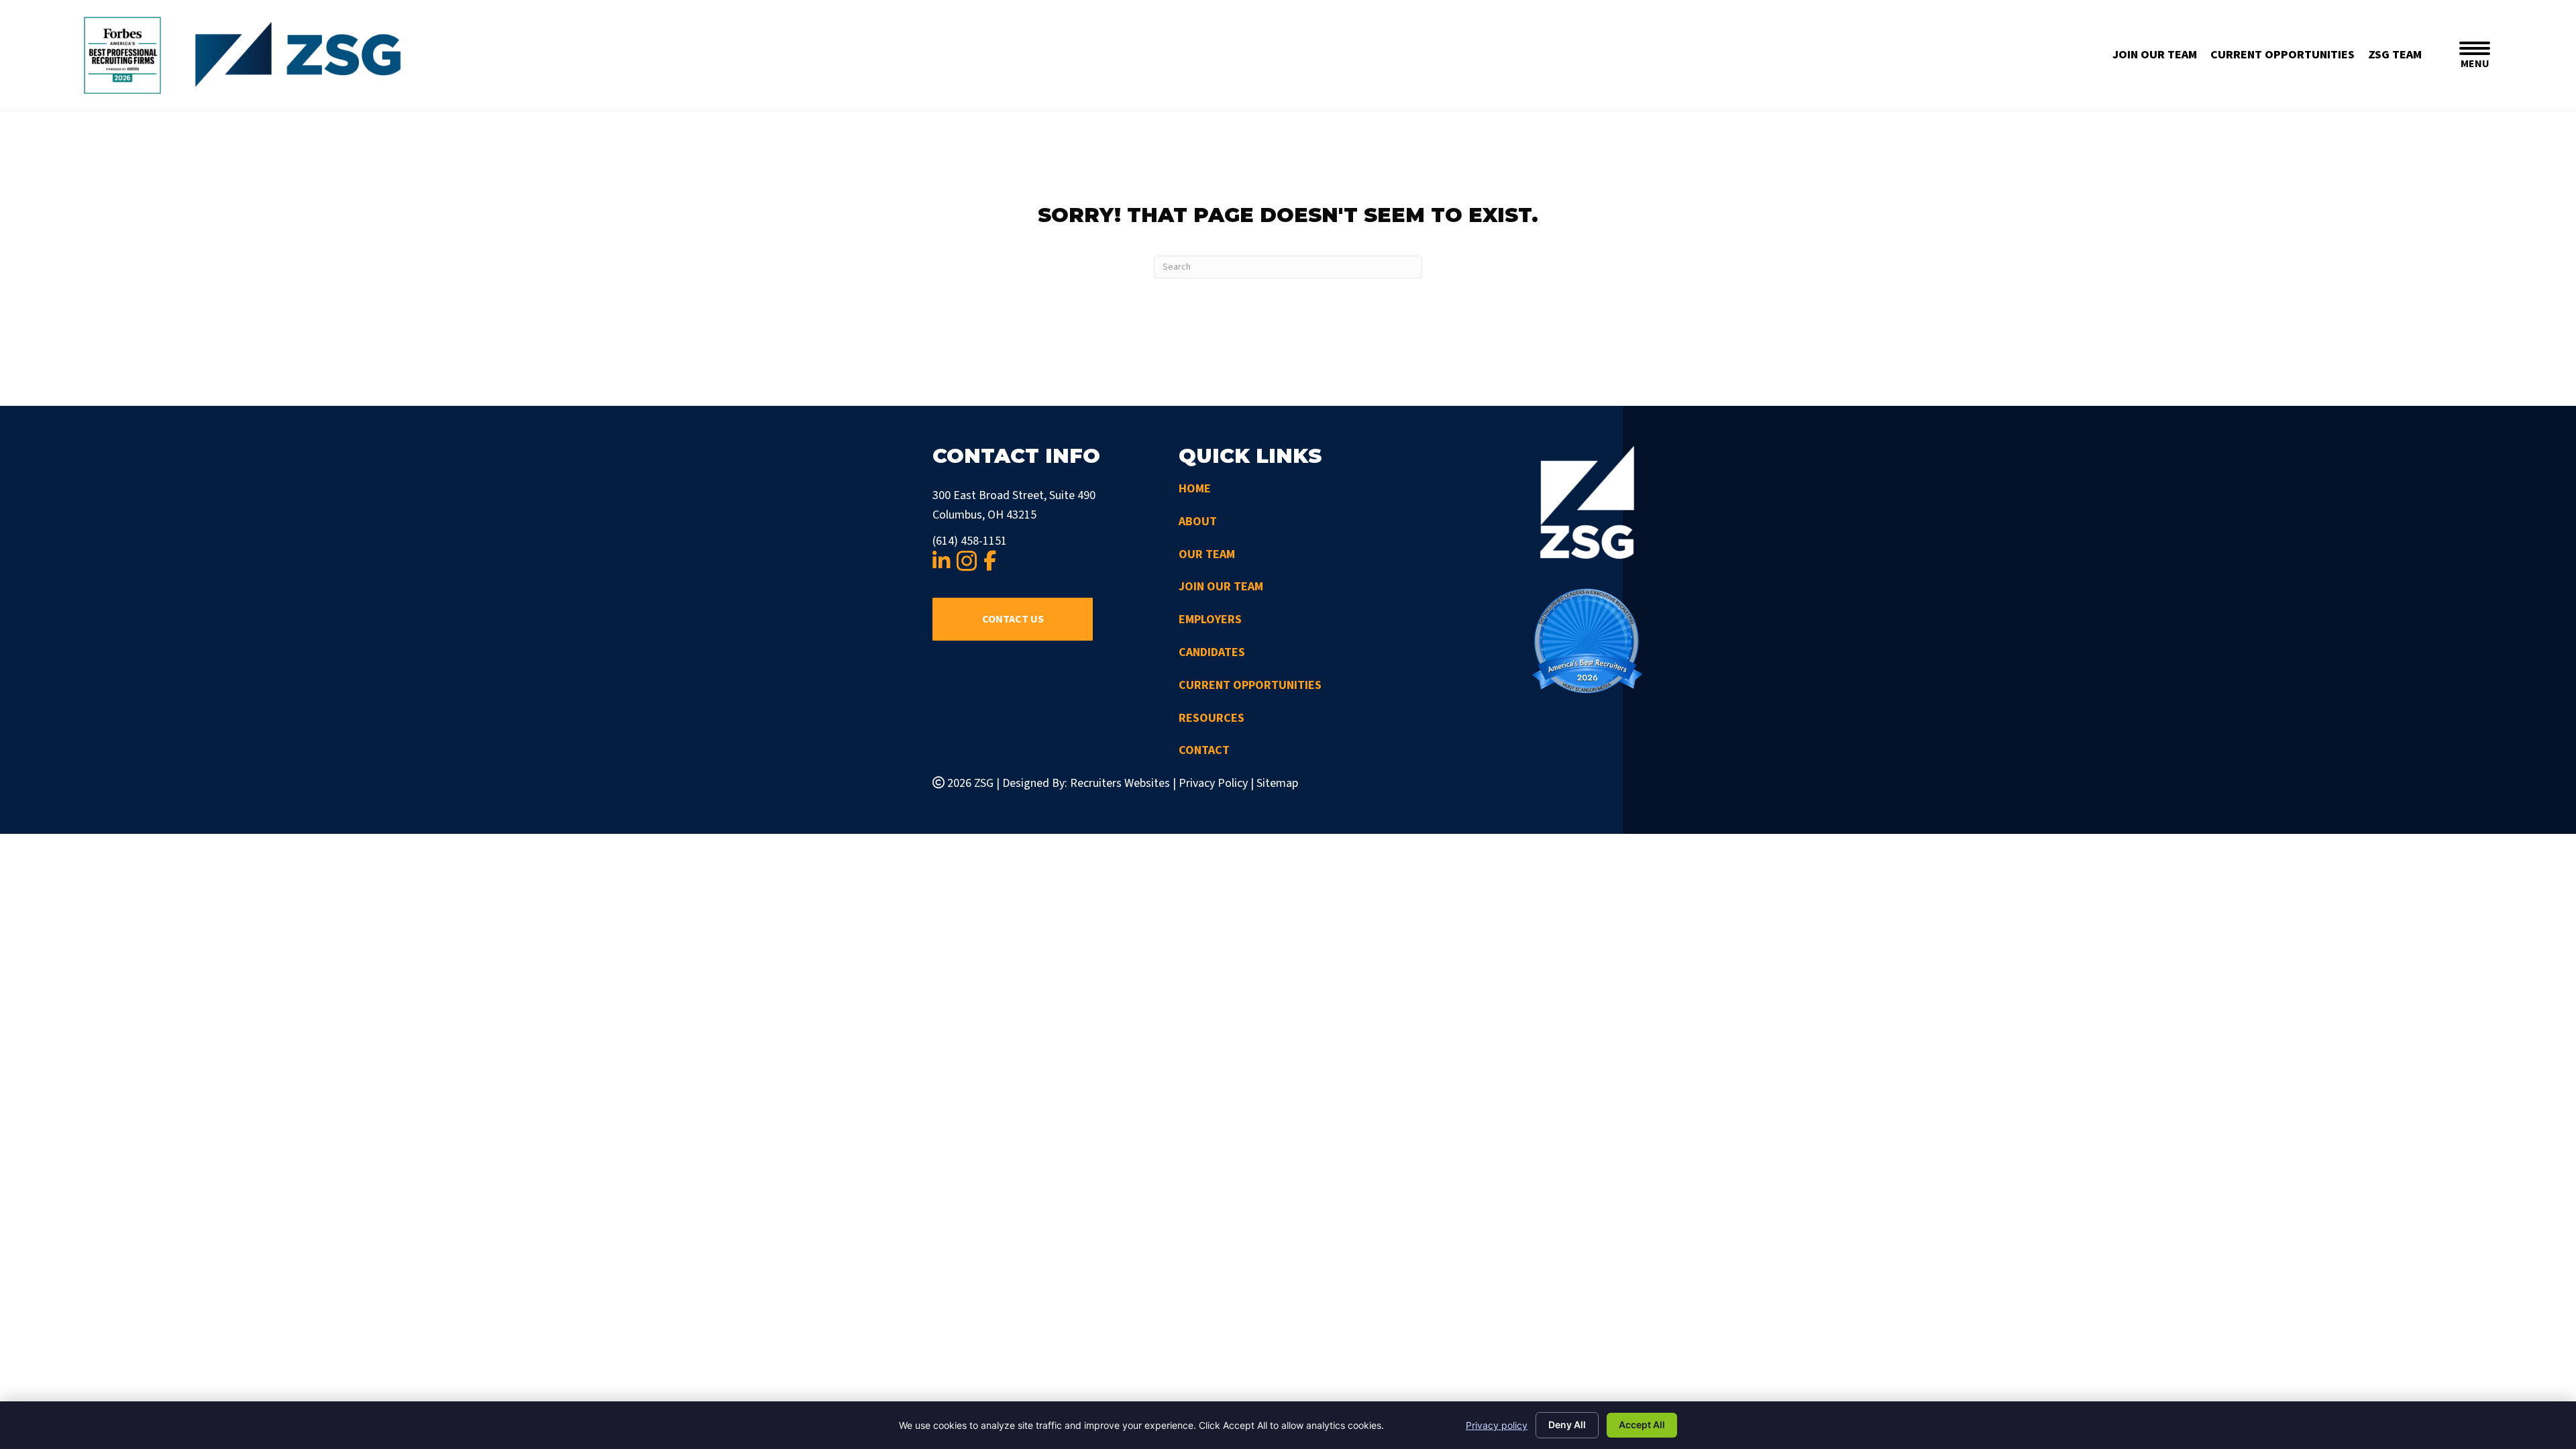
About (1198, 522)
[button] (1013, 619)
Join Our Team (1221, 587)
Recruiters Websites (1120, 783)
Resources (1212, 718)
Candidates (1212, 652)
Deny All (1567, 1425)
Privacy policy (1497, 1425)
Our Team (1207, 554)
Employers (1210, 620)
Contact (1204, 750)
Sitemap (1277, 783)
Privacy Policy (1213, 783)
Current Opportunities (1250, 685)
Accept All (1642, 1425)
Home (1195, 489)
